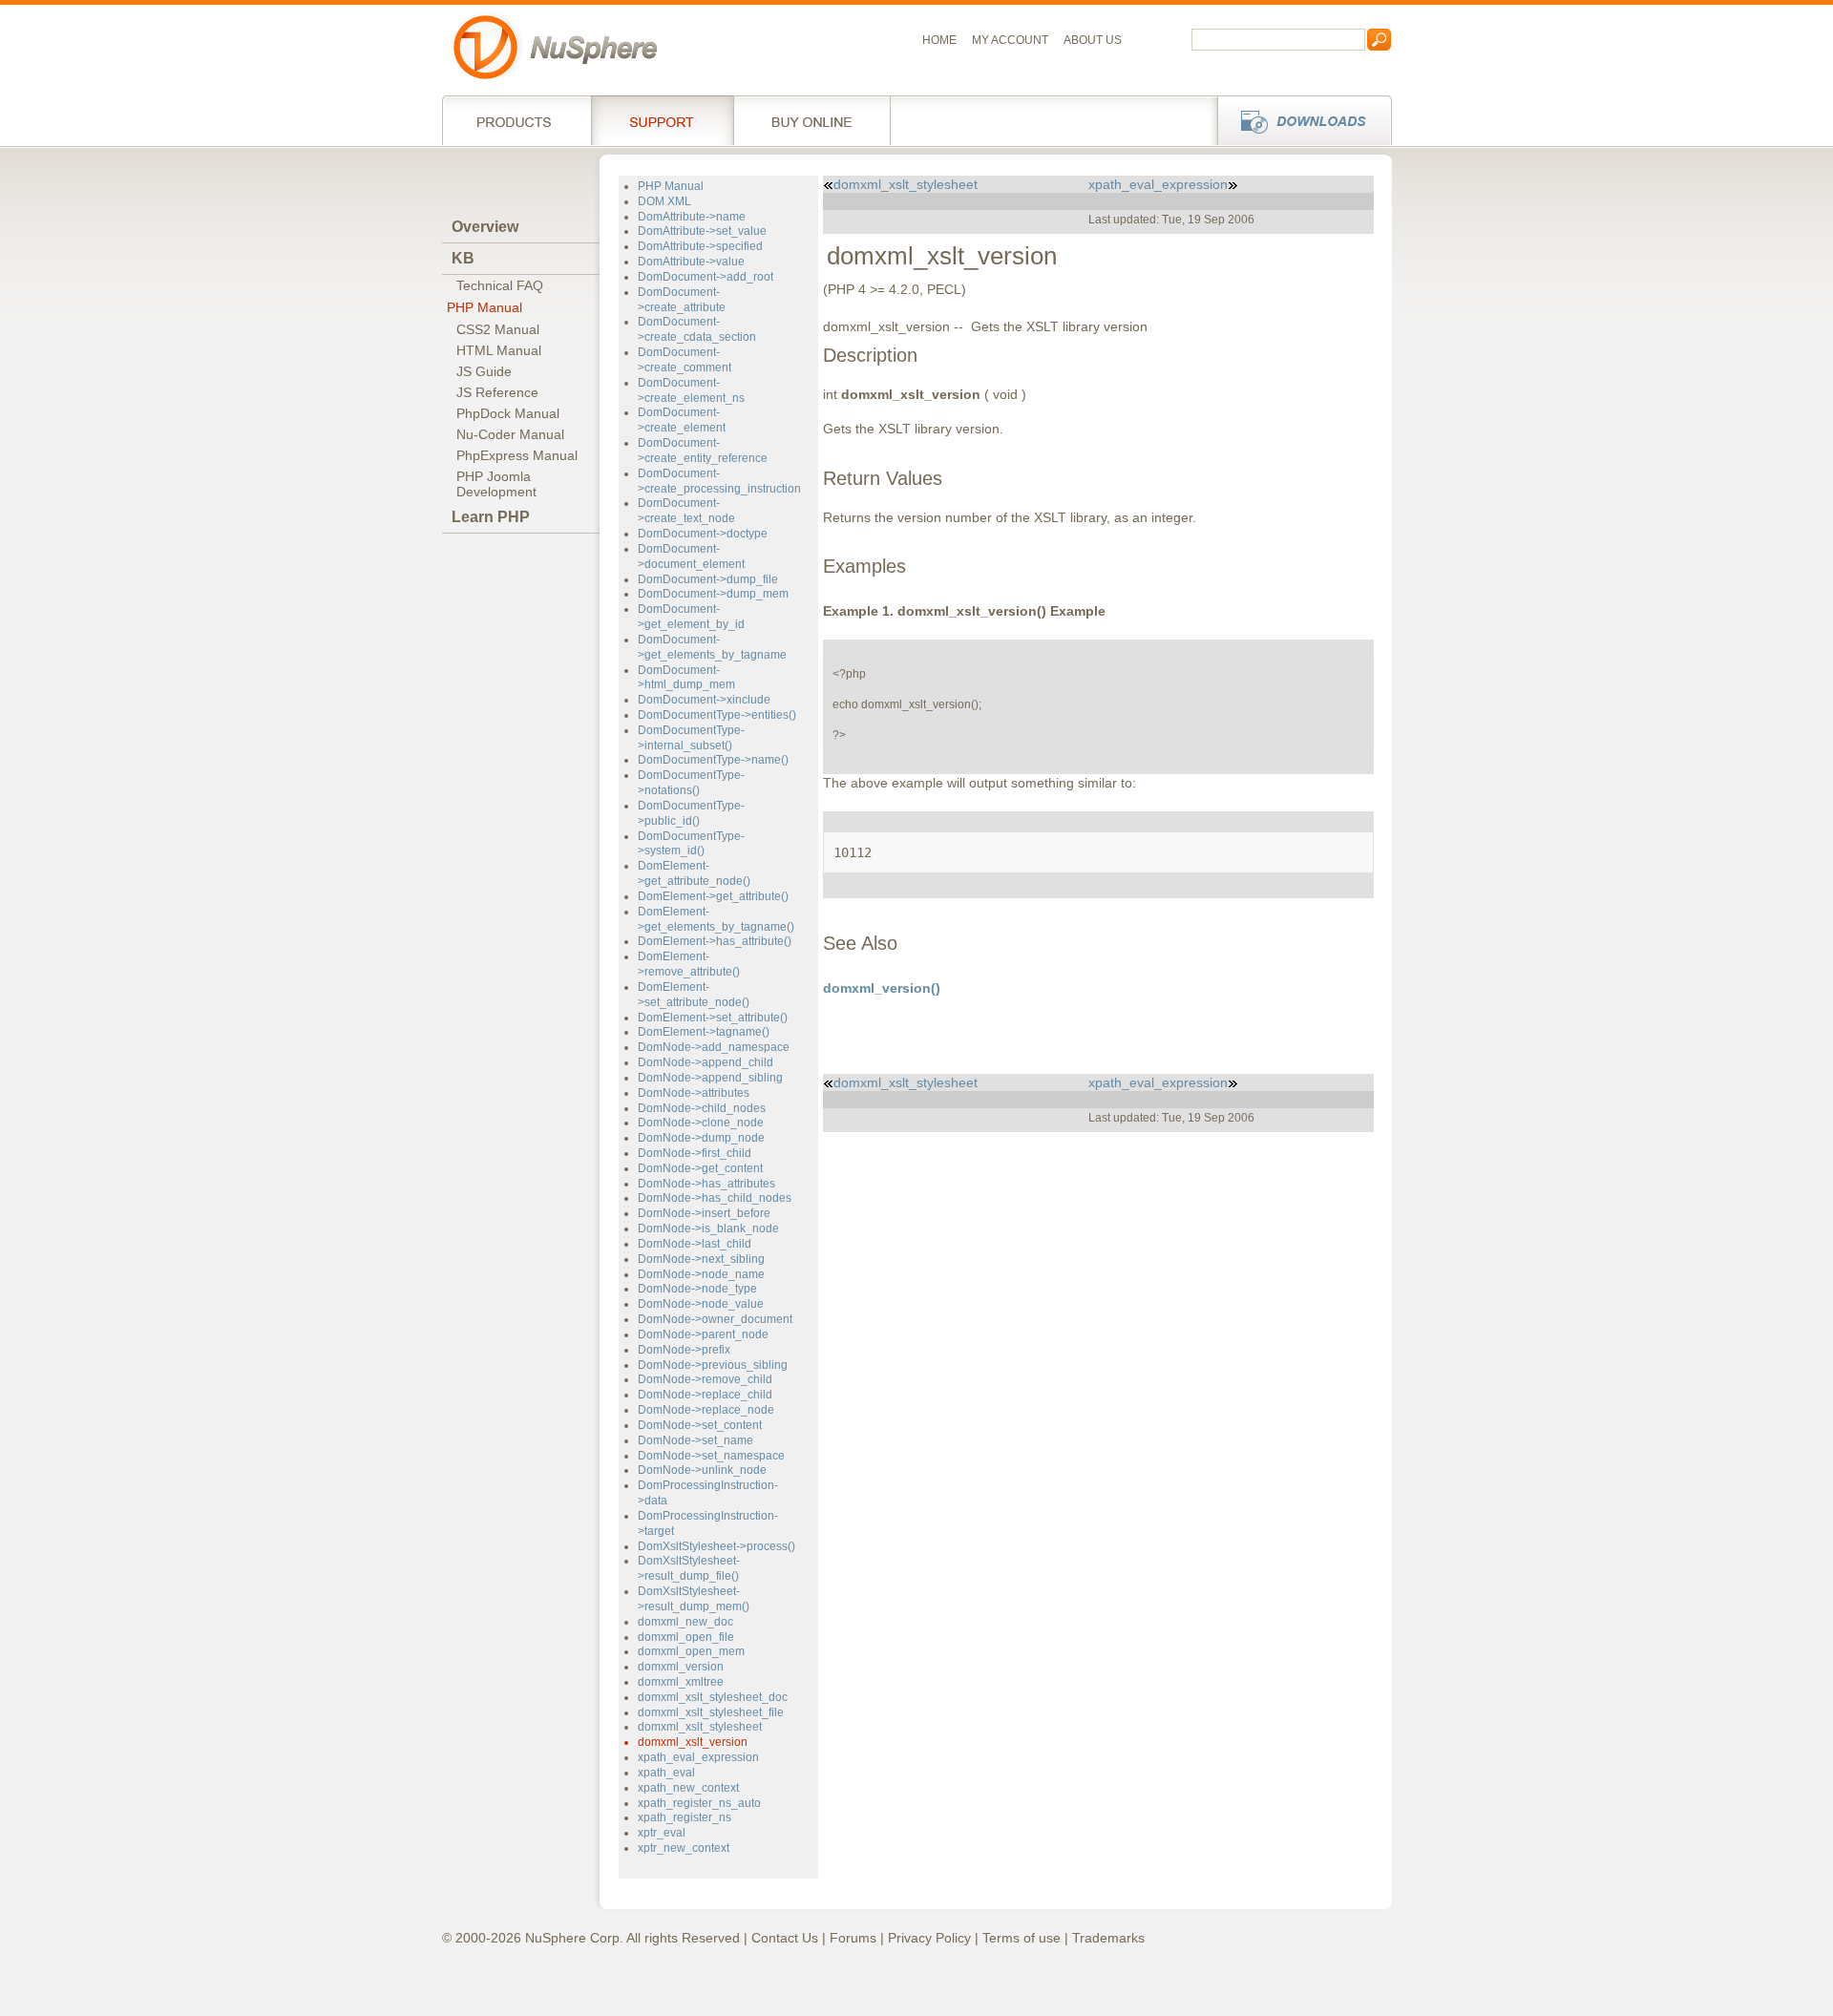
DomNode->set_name (695, 1440)
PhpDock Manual (508, 413)
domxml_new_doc (685, 1622)
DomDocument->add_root (706, 277)
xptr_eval (662, 1833)
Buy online (812, 120)
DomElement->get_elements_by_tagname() (716, 919)
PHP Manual (485, 307)
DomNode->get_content (700, 1168)
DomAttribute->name (692, 217)
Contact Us (785, 1938)
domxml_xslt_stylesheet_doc (713, 1697)
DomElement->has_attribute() (715, 941)
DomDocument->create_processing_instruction (719, 481)
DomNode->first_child (695, 1153)
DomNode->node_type (697, 1289)
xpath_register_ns (685, 1817)
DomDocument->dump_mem (713, 594)
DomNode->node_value (701, 1304)
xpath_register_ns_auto (699, 1803)
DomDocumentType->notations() (691, 783)
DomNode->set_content (700, 1425)
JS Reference (497, 392)
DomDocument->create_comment (685, 360)
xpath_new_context (688, 1788)
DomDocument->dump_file (708, 579)
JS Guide (484, 371)
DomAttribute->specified (700, 246)
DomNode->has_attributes (706, 1184)
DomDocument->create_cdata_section (697, 329)
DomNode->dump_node (701, 1138)
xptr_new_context (684, 1848)
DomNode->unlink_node (702, 1470)
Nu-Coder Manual (510, 434)
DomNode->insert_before (704, 1213)
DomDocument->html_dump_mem (686, 678)
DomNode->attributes (694, 1093)
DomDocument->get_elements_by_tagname (712, 647)
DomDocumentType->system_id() (691, 844)
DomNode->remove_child (705, 1379)
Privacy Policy (929, 1938)
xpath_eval (666, 1773)
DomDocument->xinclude (704, 700)
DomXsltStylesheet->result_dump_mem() (694, 1599)
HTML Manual (499, 350)
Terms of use (1022, 1938)
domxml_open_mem (691, 1651)
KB (463, 258)
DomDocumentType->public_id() (691, 813)
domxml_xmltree (681, 1682)
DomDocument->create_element (682, 420)
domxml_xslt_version (693, 1742)
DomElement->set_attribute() (713, 1018)
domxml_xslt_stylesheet (700, 1727)
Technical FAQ (500, 285)
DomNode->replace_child (705, 1395)
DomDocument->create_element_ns (691, 390)
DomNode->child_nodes (702, 1108)
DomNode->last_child (695, 1244)
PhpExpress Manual (517, 455)
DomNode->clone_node (701, 1123)
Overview (485, 227)
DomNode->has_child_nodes (715, 1198)
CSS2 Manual (498, 329)
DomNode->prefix (684, 1350)
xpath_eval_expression (698, 1757)
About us (1093, 40)
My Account (1010, 40)
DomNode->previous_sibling (713, 1365)
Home (939, 40)
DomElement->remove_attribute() (689, 964)
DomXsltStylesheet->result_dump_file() (689, 1568)
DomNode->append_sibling (710, 1078)
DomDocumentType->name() (713, 760)
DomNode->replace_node (706, 1410)
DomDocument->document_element (691, 556)
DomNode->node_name (701, 1274)
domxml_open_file (686, 1637)
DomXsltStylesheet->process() (716, 1546)
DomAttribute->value (691, 262)
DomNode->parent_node (703, 1334)
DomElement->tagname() (704, 1032)
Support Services (662, 120)
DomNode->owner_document (715, 1319)
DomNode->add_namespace (714, 1047)
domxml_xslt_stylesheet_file (711, 1712)
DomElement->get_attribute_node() (694, 873)
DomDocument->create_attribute (682, 300)
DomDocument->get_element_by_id (691, 617)
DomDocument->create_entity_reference (703, 451)
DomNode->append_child (706, 1062)
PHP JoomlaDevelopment (496, 484)
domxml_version (681, 1667)
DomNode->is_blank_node (708, 1228)
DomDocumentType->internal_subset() (691, 738)
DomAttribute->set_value (702, 231)
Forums (853, 1938)
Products (516, 120)
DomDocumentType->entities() (717, 715)
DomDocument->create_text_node (686, 511)
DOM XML (664, 201)
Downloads (1299, 120)
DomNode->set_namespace (711, 1456)
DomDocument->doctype (703, 534)
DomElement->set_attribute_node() (694, 995)
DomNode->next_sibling (701, 1259)
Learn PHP (491, 517)
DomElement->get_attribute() (713, 896)
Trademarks (1108, 1938)
